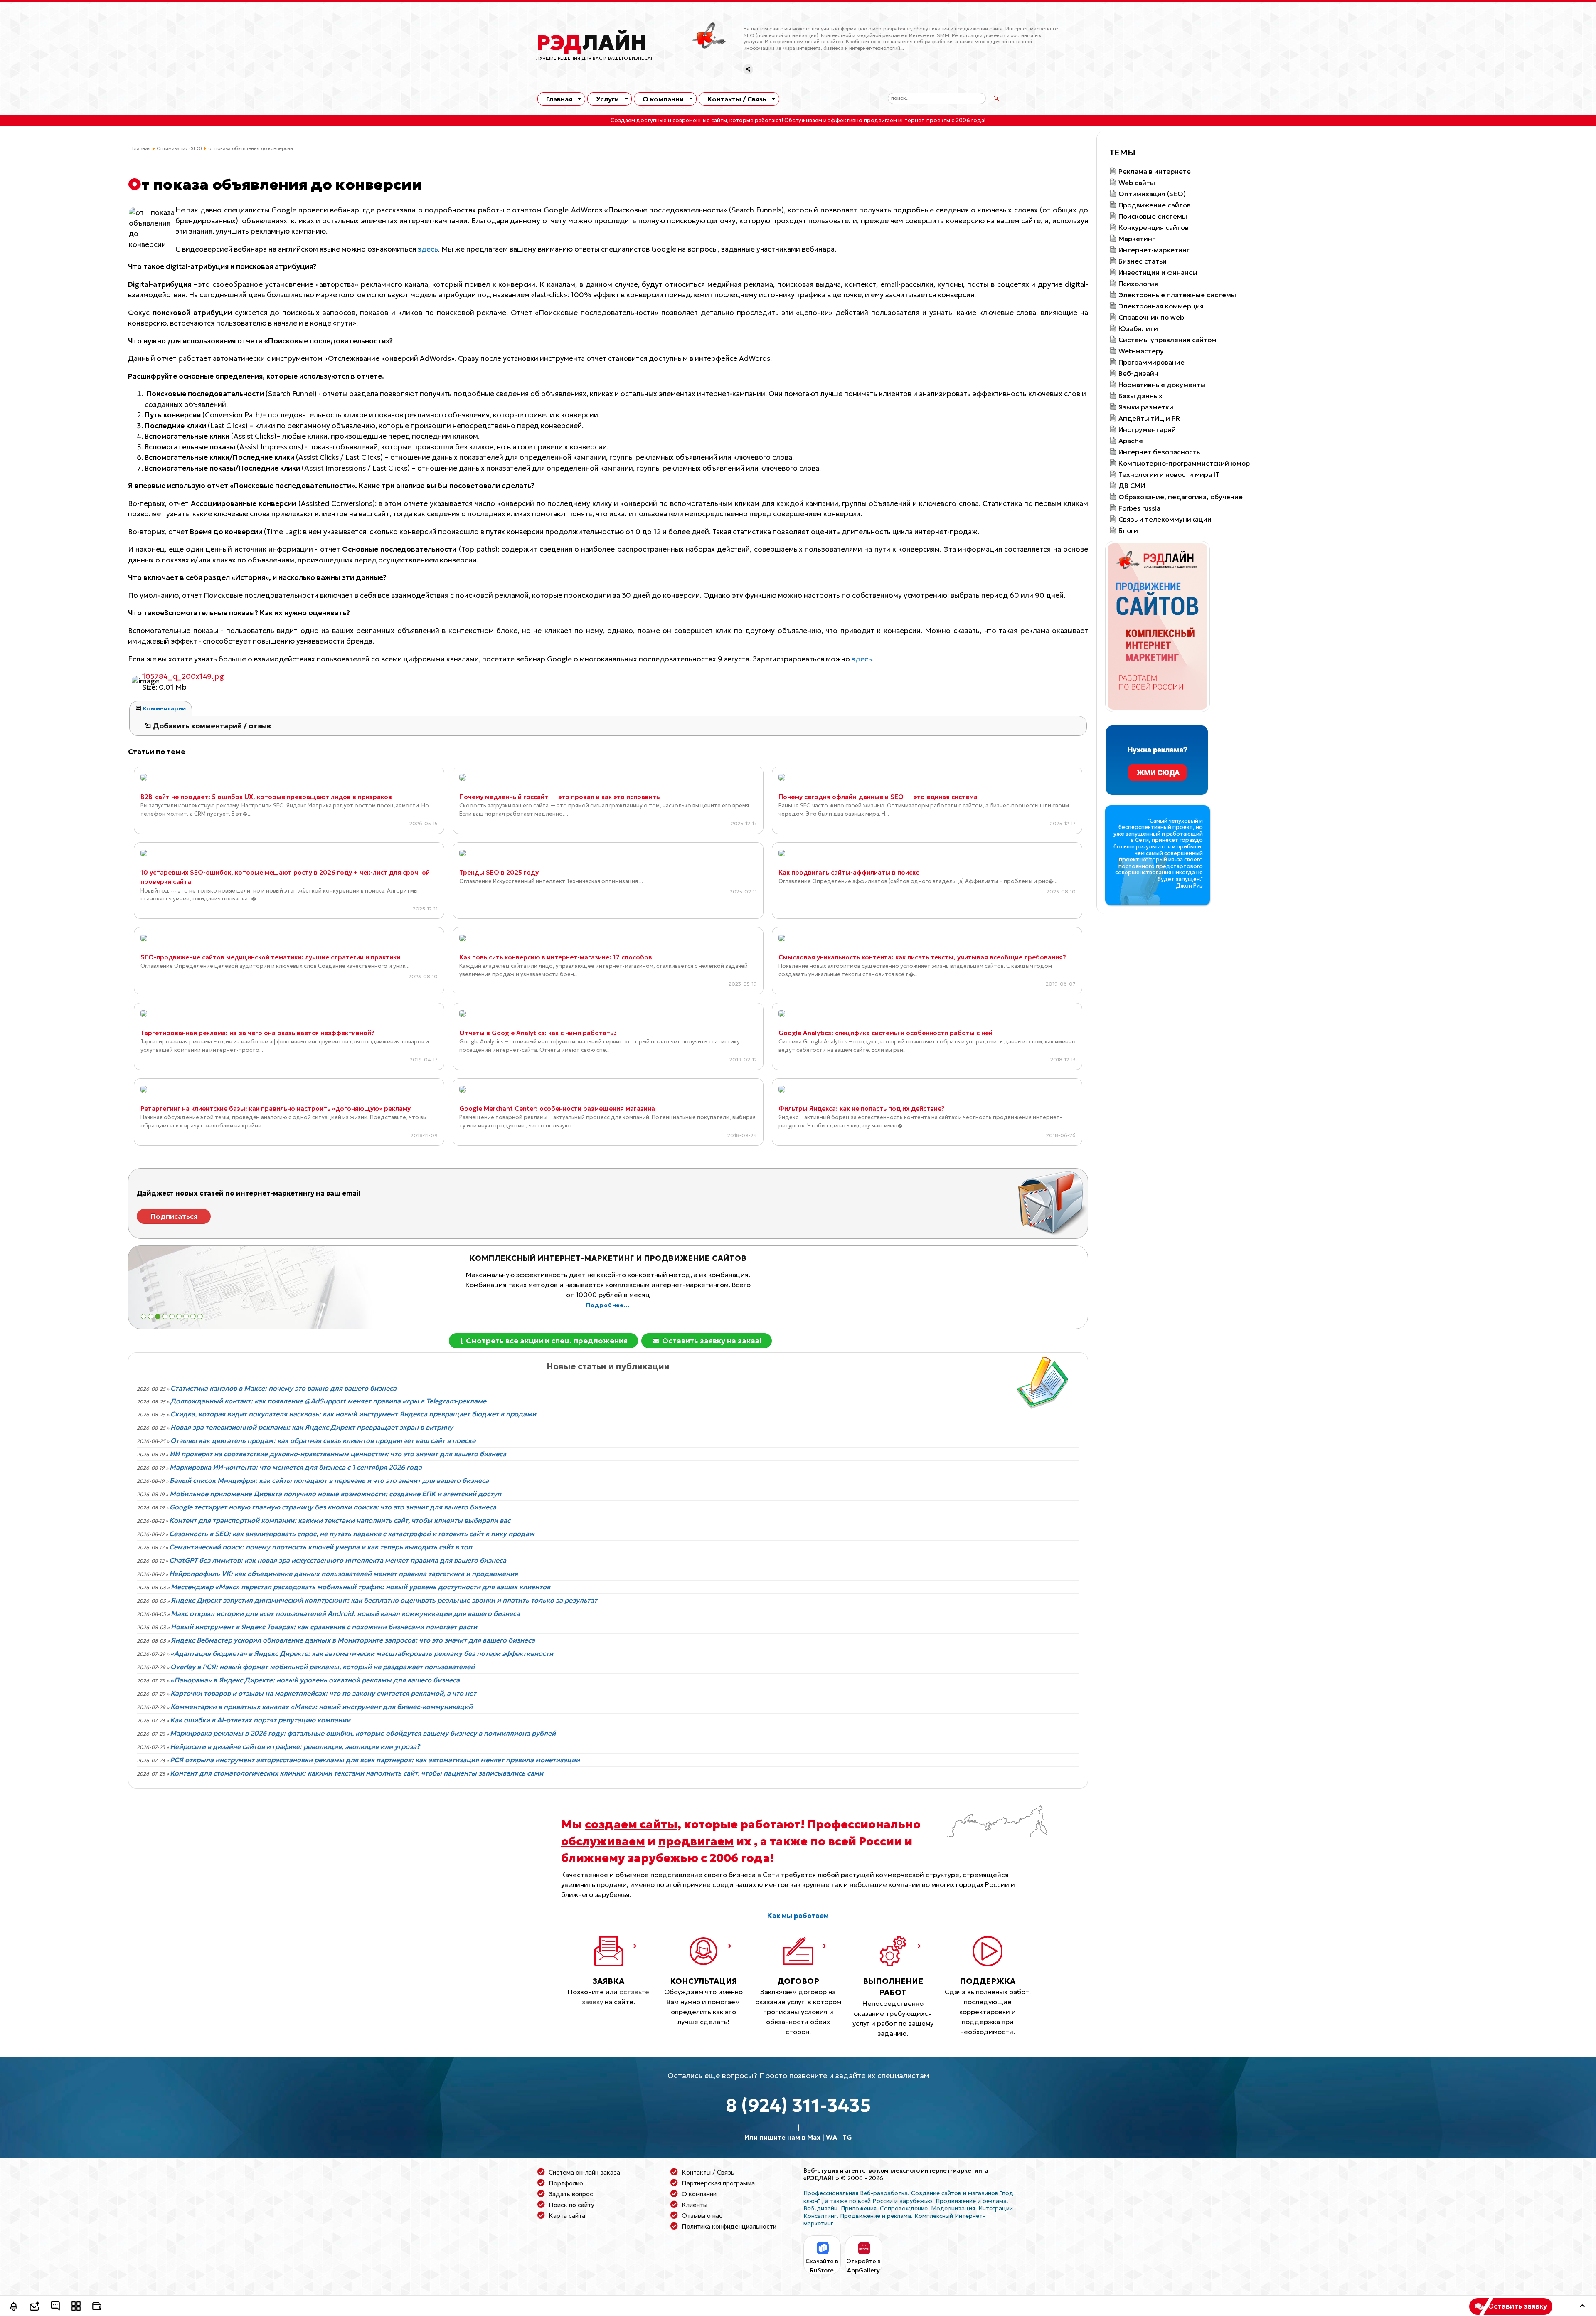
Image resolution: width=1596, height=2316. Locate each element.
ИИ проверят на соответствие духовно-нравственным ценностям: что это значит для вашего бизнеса (338, 1454)
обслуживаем (603, 1841)
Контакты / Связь (737, 99)
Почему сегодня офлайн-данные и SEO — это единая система (878, 797)
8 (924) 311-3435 (798, 2105)
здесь (428, 249)
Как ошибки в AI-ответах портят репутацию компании (260, 1720)
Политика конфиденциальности (729, 2226)
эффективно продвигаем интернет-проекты (889, 121)
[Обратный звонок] (14, 2307)
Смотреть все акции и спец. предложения (546, 1341)
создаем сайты (631, 1824)
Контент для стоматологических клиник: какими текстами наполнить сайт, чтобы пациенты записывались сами (357, 1773)
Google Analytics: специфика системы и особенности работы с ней (885, 1033)
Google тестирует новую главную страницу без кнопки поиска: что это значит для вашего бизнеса (333, 1507)
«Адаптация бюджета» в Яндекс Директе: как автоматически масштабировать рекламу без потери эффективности (362, 1653)
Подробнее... (608, 1295)
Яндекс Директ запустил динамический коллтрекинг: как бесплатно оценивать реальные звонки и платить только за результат (384, 1600)
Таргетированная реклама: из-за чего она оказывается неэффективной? (257, 1033)
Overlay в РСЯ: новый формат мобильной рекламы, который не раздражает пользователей (323, 1667)
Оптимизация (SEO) (179, 148)
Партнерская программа (718, 2183)
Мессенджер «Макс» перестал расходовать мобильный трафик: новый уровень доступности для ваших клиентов (361, 1587)
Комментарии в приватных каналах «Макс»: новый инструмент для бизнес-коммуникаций (321, 1707)
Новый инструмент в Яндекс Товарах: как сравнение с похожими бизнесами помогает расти (324, 1627)
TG (847, 2137)
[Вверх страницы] (1582, 2307)
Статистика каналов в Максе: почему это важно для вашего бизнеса (283, 1388)
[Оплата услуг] (97, 2307)
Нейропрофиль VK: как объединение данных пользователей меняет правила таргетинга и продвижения (344, 1574)
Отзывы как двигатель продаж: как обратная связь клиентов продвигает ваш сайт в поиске (323, 1440)
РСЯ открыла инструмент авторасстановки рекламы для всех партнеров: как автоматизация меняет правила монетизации (375, 1760)
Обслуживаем (803, 121)
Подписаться (174, 1216)
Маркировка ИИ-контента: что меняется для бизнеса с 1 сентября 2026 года (296, 1467)
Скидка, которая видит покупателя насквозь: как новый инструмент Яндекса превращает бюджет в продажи (353, 1414)
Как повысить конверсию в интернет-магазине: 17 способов (556, 957)
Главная (559, 99)
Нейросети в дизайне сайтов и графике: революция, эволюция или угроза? (295, 1746)
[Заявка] (34, 2307)
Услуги (607, 99)
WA (831, 2137)
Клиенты (695, 2205)
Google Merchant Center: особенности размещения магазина (557, 1109)
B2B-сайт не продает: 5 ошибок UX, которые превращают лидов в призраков (266, 797)
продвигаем (696, 1841)
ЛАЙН (592, 43)
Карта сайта (567, 2216)
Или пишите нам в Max (782, 2137)
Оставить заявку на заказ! (711, 1341)
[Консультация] (55, 2307)
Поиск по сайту (571, 2205)
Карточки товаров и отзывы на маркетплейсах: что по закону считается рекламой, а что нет (323, 1693)
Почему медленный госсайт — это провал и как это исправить (559, 797)
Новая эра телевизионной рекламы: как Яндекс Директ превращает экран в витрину (312, 1427)
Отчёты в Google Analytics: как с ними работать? (538, 1033)
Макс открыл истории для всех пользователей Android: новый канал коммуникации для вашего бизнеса (345, 1613)
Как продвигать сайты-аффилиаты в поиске (849, 872)
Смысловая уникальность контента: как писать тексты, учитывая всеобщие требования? (922, 957)
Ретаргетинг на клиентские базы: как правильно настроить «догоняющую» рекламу (276, 1109)
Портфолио (566, 2183)
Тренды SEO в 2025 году (499, 872)
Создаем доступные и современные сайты (669, 121)
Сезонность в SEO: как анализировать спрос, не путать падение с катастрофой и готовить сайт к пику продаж (352, 1534)
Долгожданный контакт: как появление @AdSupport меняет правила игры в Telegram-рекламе (328, 1401)
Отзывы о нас (702, 2216)
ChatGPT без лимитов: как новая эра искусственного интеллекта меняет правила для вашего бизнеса (338, 1560)
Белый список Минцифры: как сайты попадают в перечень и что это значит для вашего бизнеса (329, 1480)
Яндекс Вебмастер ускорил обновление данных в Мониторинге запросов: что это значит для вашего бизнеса (353, 1640)
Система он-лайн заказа (584, 2172)
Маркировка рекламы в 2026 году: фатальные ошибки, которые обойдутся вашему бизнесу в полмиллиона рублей (363, 1733)
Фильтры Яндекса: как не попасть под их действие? (862, 1109)
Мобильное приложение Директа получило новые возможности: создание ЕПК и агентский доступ (335, 1494)
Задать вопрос (571, 2194)
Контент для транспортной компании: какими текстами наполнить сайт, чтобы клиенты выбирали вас (340, 1520)
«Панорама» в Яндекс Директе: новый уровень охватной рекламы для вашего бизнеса (315, 1680)
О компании (663, 99)
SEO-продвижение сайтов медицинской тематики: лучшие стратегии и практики (270, 957)
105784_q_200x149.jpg (183, 676)
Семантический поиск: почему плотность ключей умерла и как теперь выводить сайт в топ (321, 1547)
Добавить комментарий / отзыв (211, 726)
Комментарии (164, 708)
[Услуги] (76, 2307)
